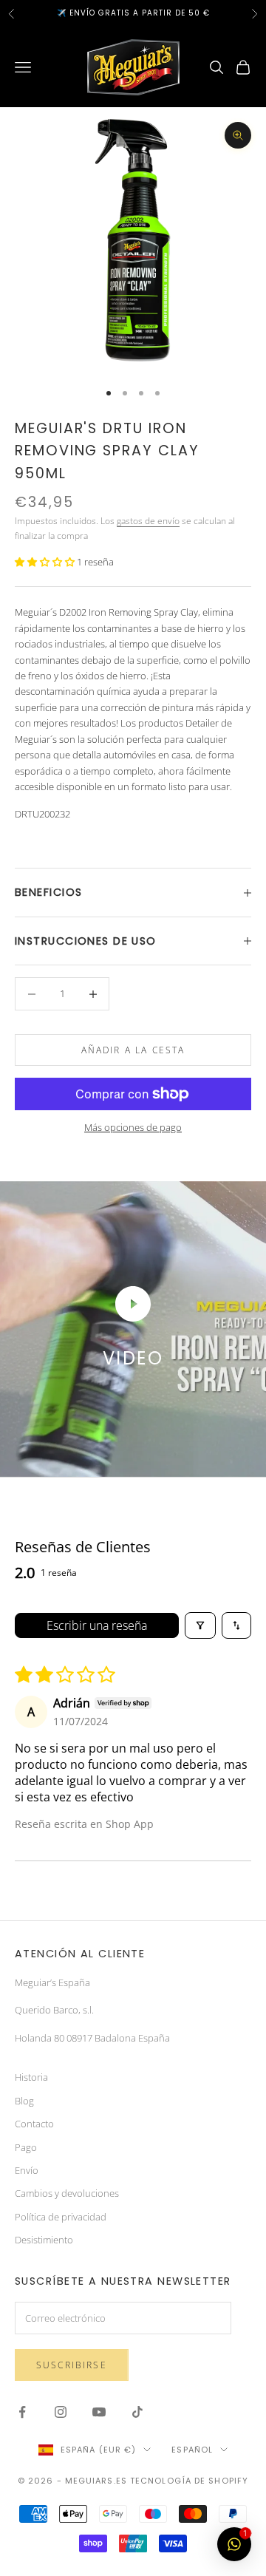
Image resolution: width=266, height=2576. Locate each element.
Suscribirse (72, 2365)
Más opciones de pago (133, 1127)
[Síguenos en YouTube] (99, 2412)
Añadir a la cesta (133, 1050)
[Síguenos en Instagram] (61, 2412)
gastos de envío (148, 521)
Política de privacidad (61, 2217)
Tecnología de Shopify (189, 2481)
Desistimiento (44, 2240)
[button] (46, 562)
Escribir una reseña (97, 1625)
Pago (26, 2147)
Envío (27, 2170)
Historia (31, 2077)
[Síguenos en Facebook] (22, 2412)
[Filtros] (200, 1625)
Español (192, 2450)
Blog (24, 2101)
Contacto (34, 2124)
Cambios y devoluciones (67, 2193)
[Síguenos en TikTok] (137, 2412)
